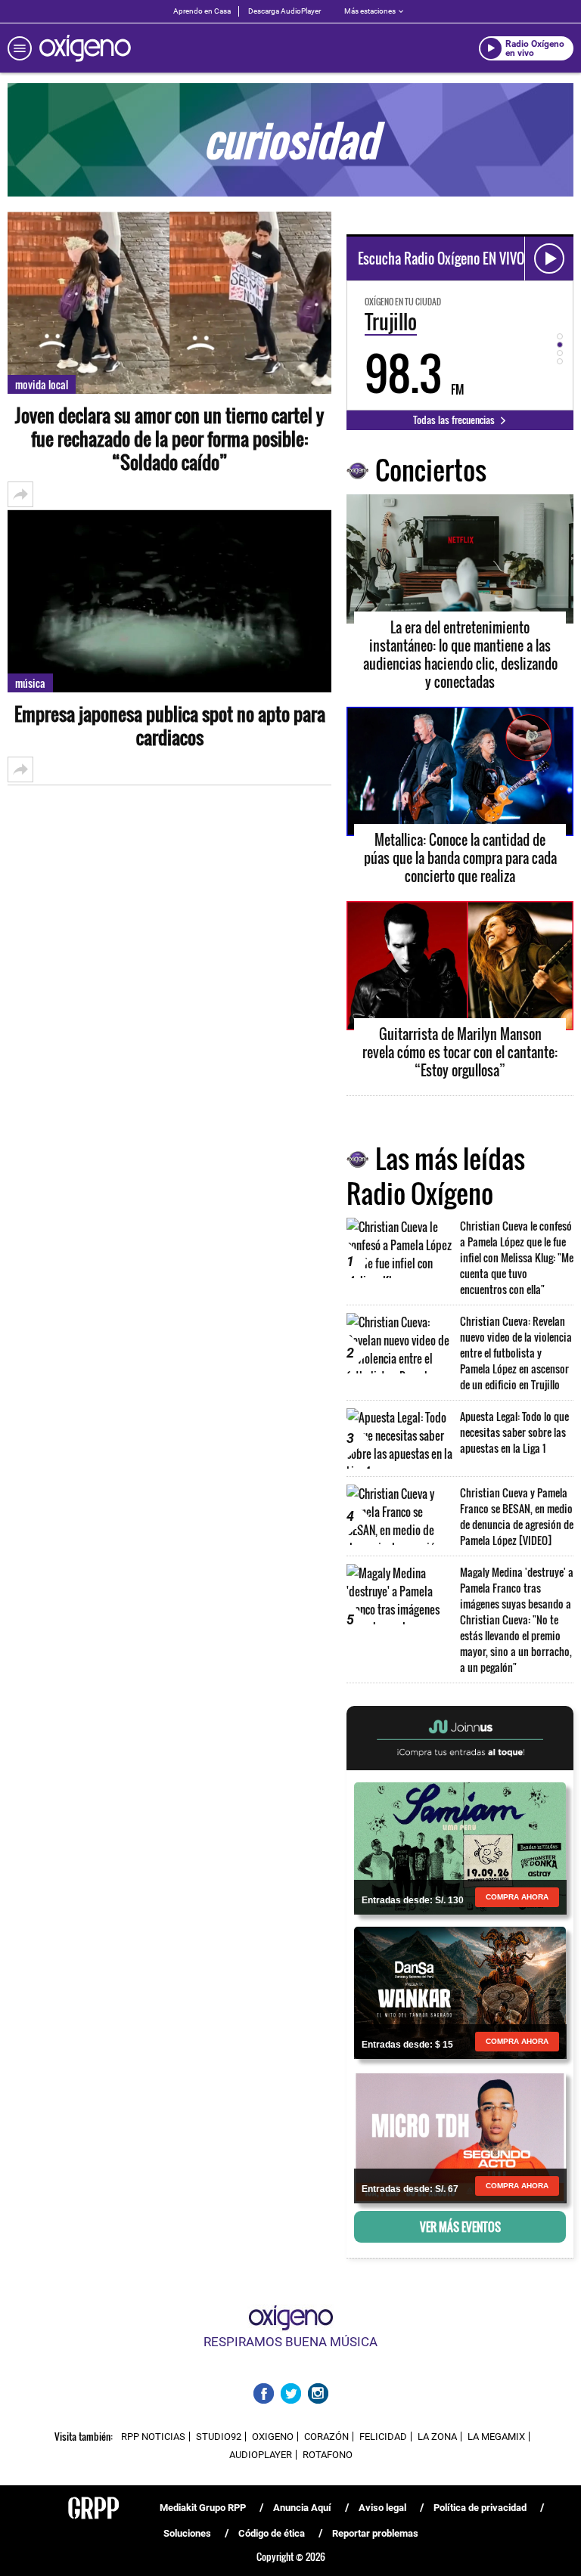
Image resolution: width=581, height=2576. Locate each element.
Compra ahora (517, 1897)
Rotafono (328, 2455)
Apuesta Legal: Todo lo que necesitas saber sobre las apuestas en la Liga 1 (514, 1432)
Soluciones (187, 2533)
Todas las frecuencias (455, 420)
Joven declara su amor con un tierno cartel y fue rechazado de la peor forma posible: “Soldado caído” (169, 439)
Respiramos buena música (290, 2342)
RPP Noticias (153, 2437)
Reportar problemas (375, 2533)
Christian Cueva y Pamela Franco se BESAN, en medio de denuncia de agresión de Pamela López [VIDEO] (517, 1516)
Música (30, 683)
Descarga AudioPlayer (284, 11)
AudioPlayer (261, 2455)
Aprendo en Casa (202, 11)
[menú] (20, 48)
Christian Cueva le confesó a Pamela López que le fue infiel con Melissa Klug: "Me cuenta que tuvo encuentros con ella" (517, 1257)
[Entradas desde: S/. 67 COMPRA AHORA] (460, 2136)
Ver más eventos (460, 2227)
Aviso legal (382, 2508)
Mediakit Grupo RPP (203, 2508)
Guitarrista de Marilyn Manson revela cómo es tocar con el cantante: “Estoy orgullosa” (460, 1052)
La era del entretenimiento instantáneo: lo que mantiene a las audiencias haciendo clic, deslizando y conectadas (460, 655)
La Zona (437, 2437)
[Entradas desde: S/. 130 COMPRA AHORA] (460, 1847)
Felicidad (383, 2437)
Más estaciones (370, 11)
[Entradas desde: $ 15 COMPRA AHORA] (460, 1992)
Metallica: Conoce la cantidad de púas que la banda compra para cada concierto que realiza (460, 858)
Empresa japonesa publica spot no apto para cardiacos (170, 726)
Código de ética (272, 2533)
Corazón (326, 2437)
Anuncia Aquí (302, 2508)
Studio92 (219, 2437)
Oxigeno (273, 2437)
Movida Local (42, 384)
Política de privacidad (480, 2508)
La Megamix (496, 2437)
